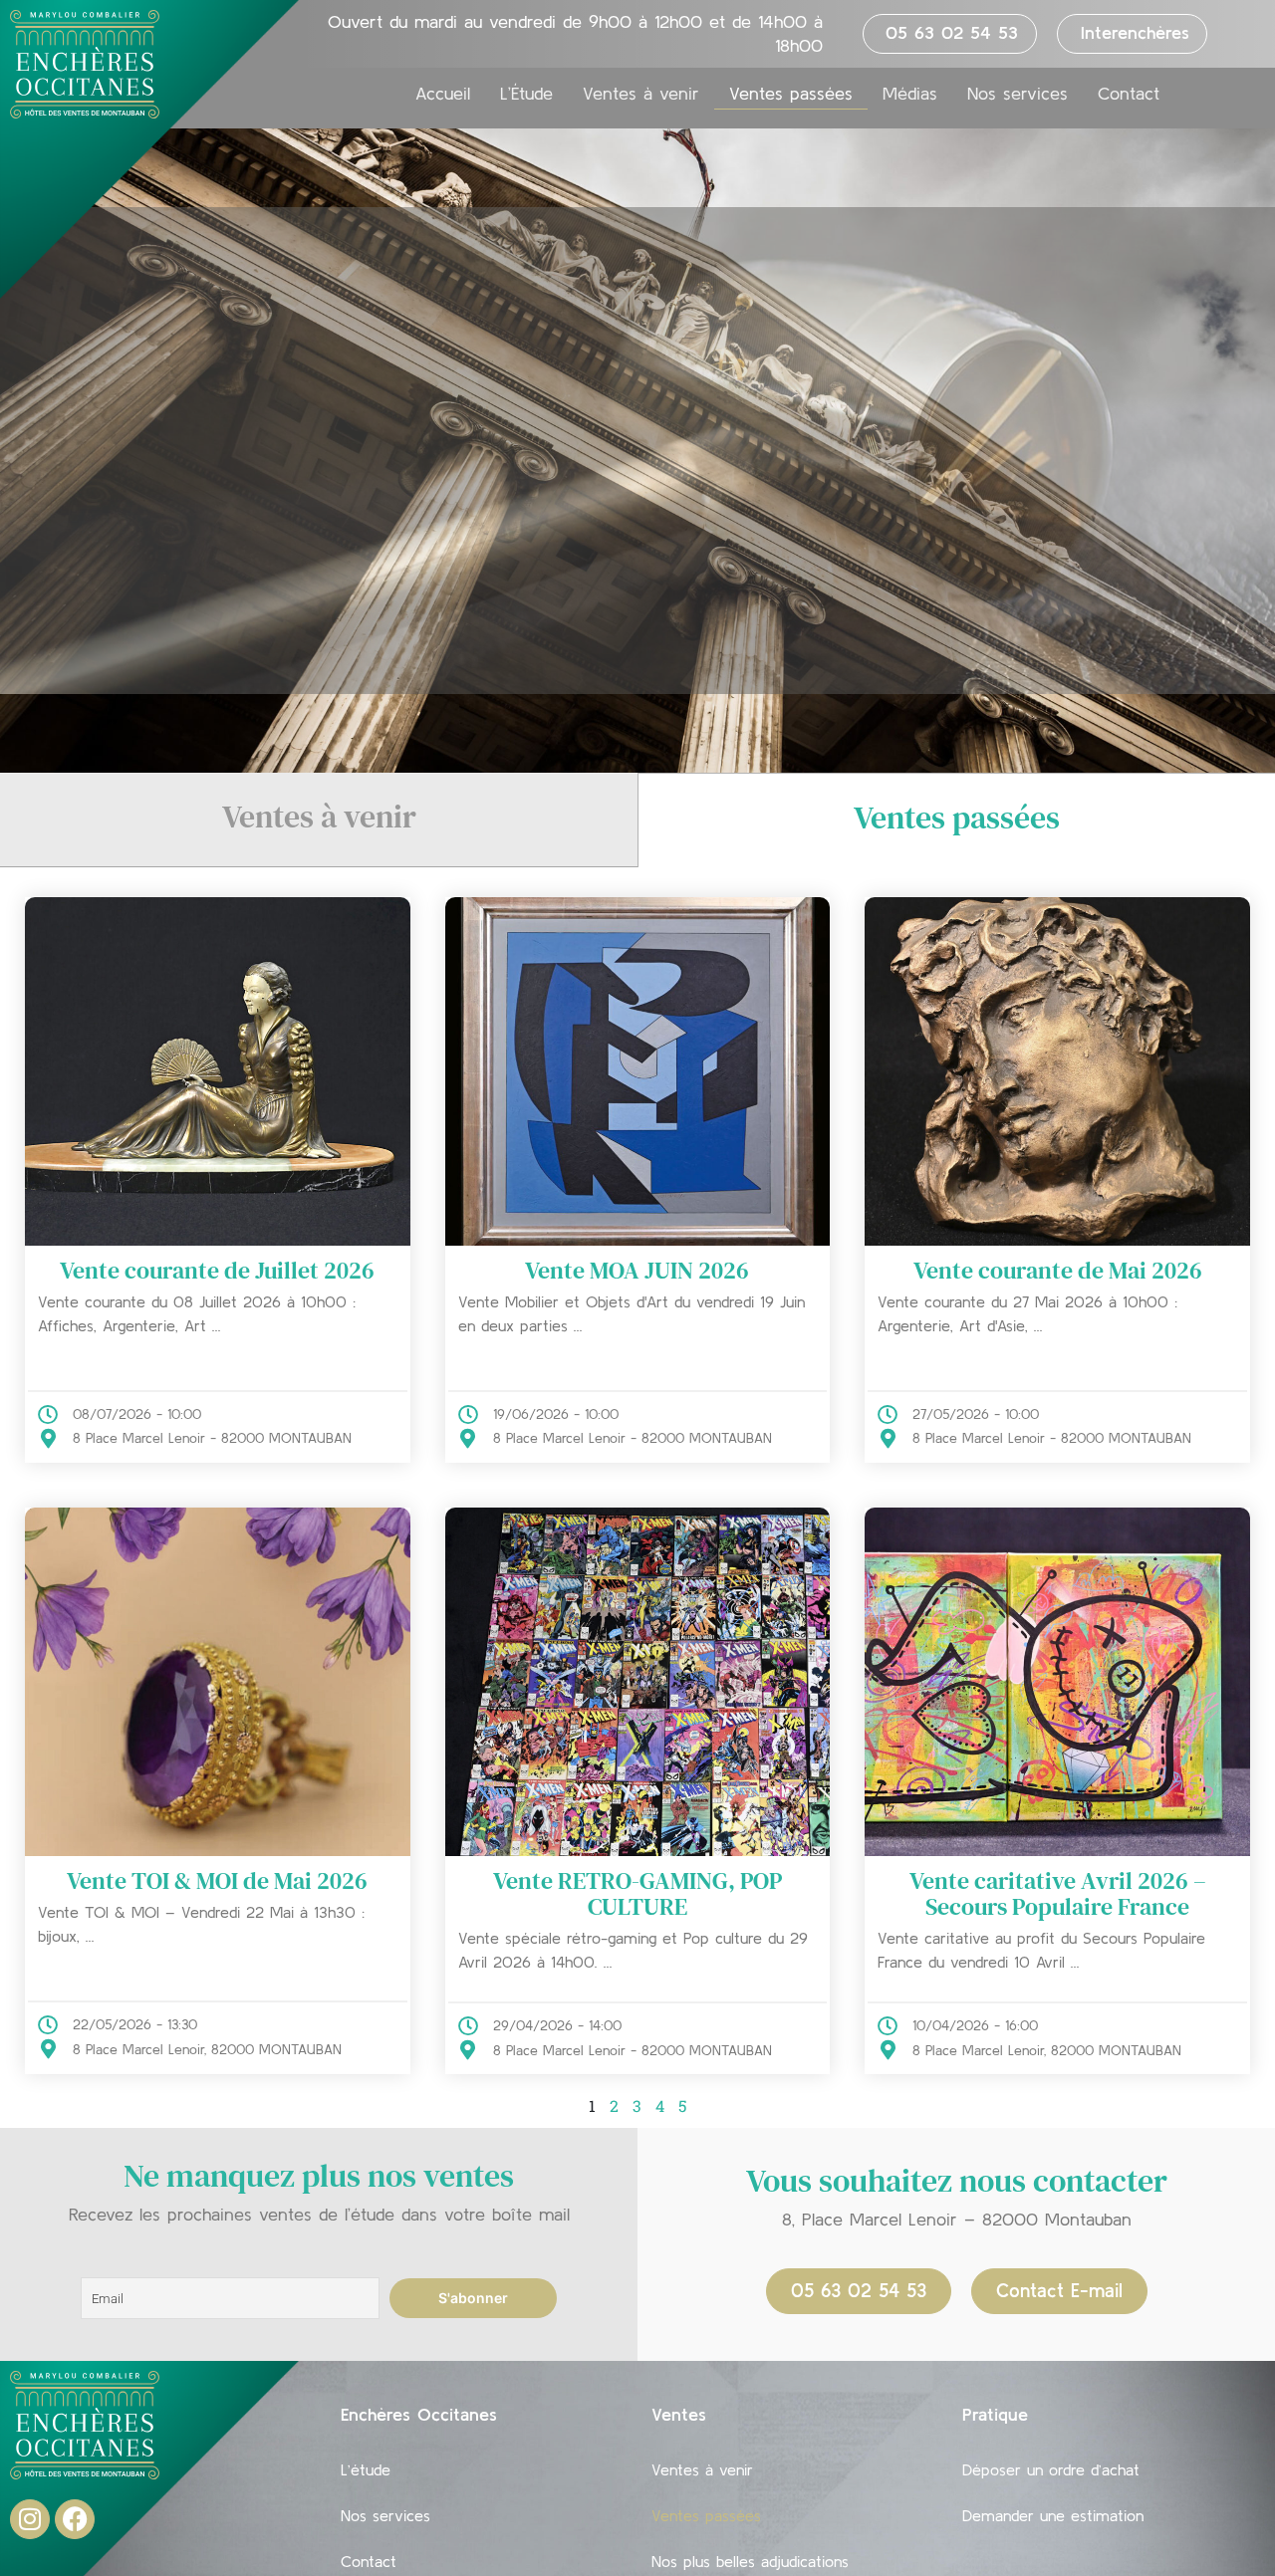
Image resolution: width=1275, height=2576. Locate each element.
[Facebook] (75, 2519)
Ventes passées (791, 94)
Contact (1129, 94)
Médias (910, 94)
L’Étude (526, 94)
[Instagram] (30, 2519)
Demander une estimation (1053, 2515)
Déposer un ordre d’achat (1051, 2469)
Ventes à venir (641, 94)
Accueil (443, 94)
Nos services (1018, 94)
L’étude (366, 2469)
